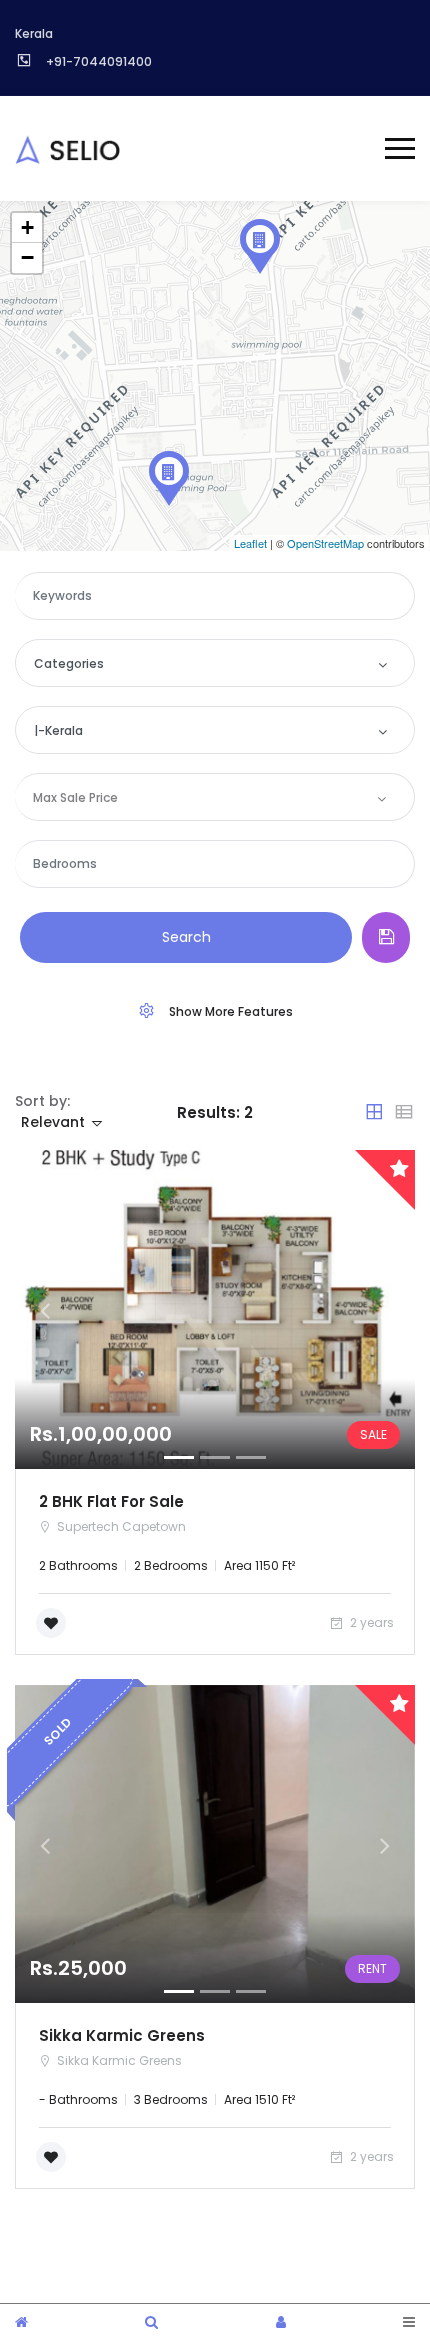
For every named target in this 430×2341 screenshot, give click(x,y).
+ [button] (27, 227)
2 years (370, 1622)
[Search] (151, 2322)
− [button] (27, 257)
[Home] (21, 2322)
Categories (69, 663)
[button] (45, 1310)
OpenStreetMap (325, 543)
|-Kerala (58, 730)
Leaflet (250, 543)
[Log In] (281, 2322)
